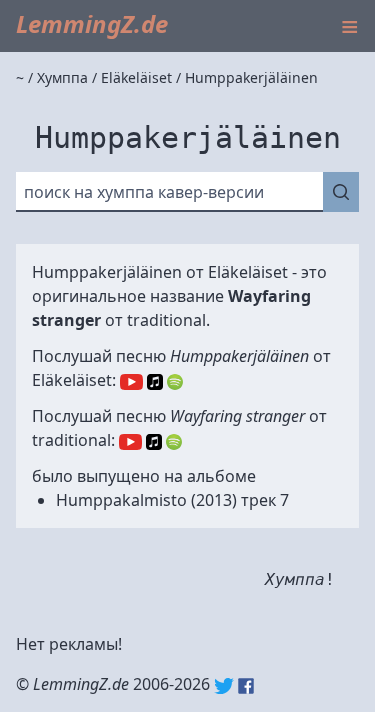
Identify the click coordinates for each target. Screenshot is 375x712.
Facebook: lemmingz (246, 686)
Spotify (175, 382)
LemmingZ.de (92, 23)
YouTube (131, 382)
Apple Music (155, 382)
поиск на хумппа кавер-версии (144, 192)
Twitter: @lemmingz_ (224, 686)
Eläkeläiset (248, 272)
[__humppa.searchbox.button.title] (341, 192)
